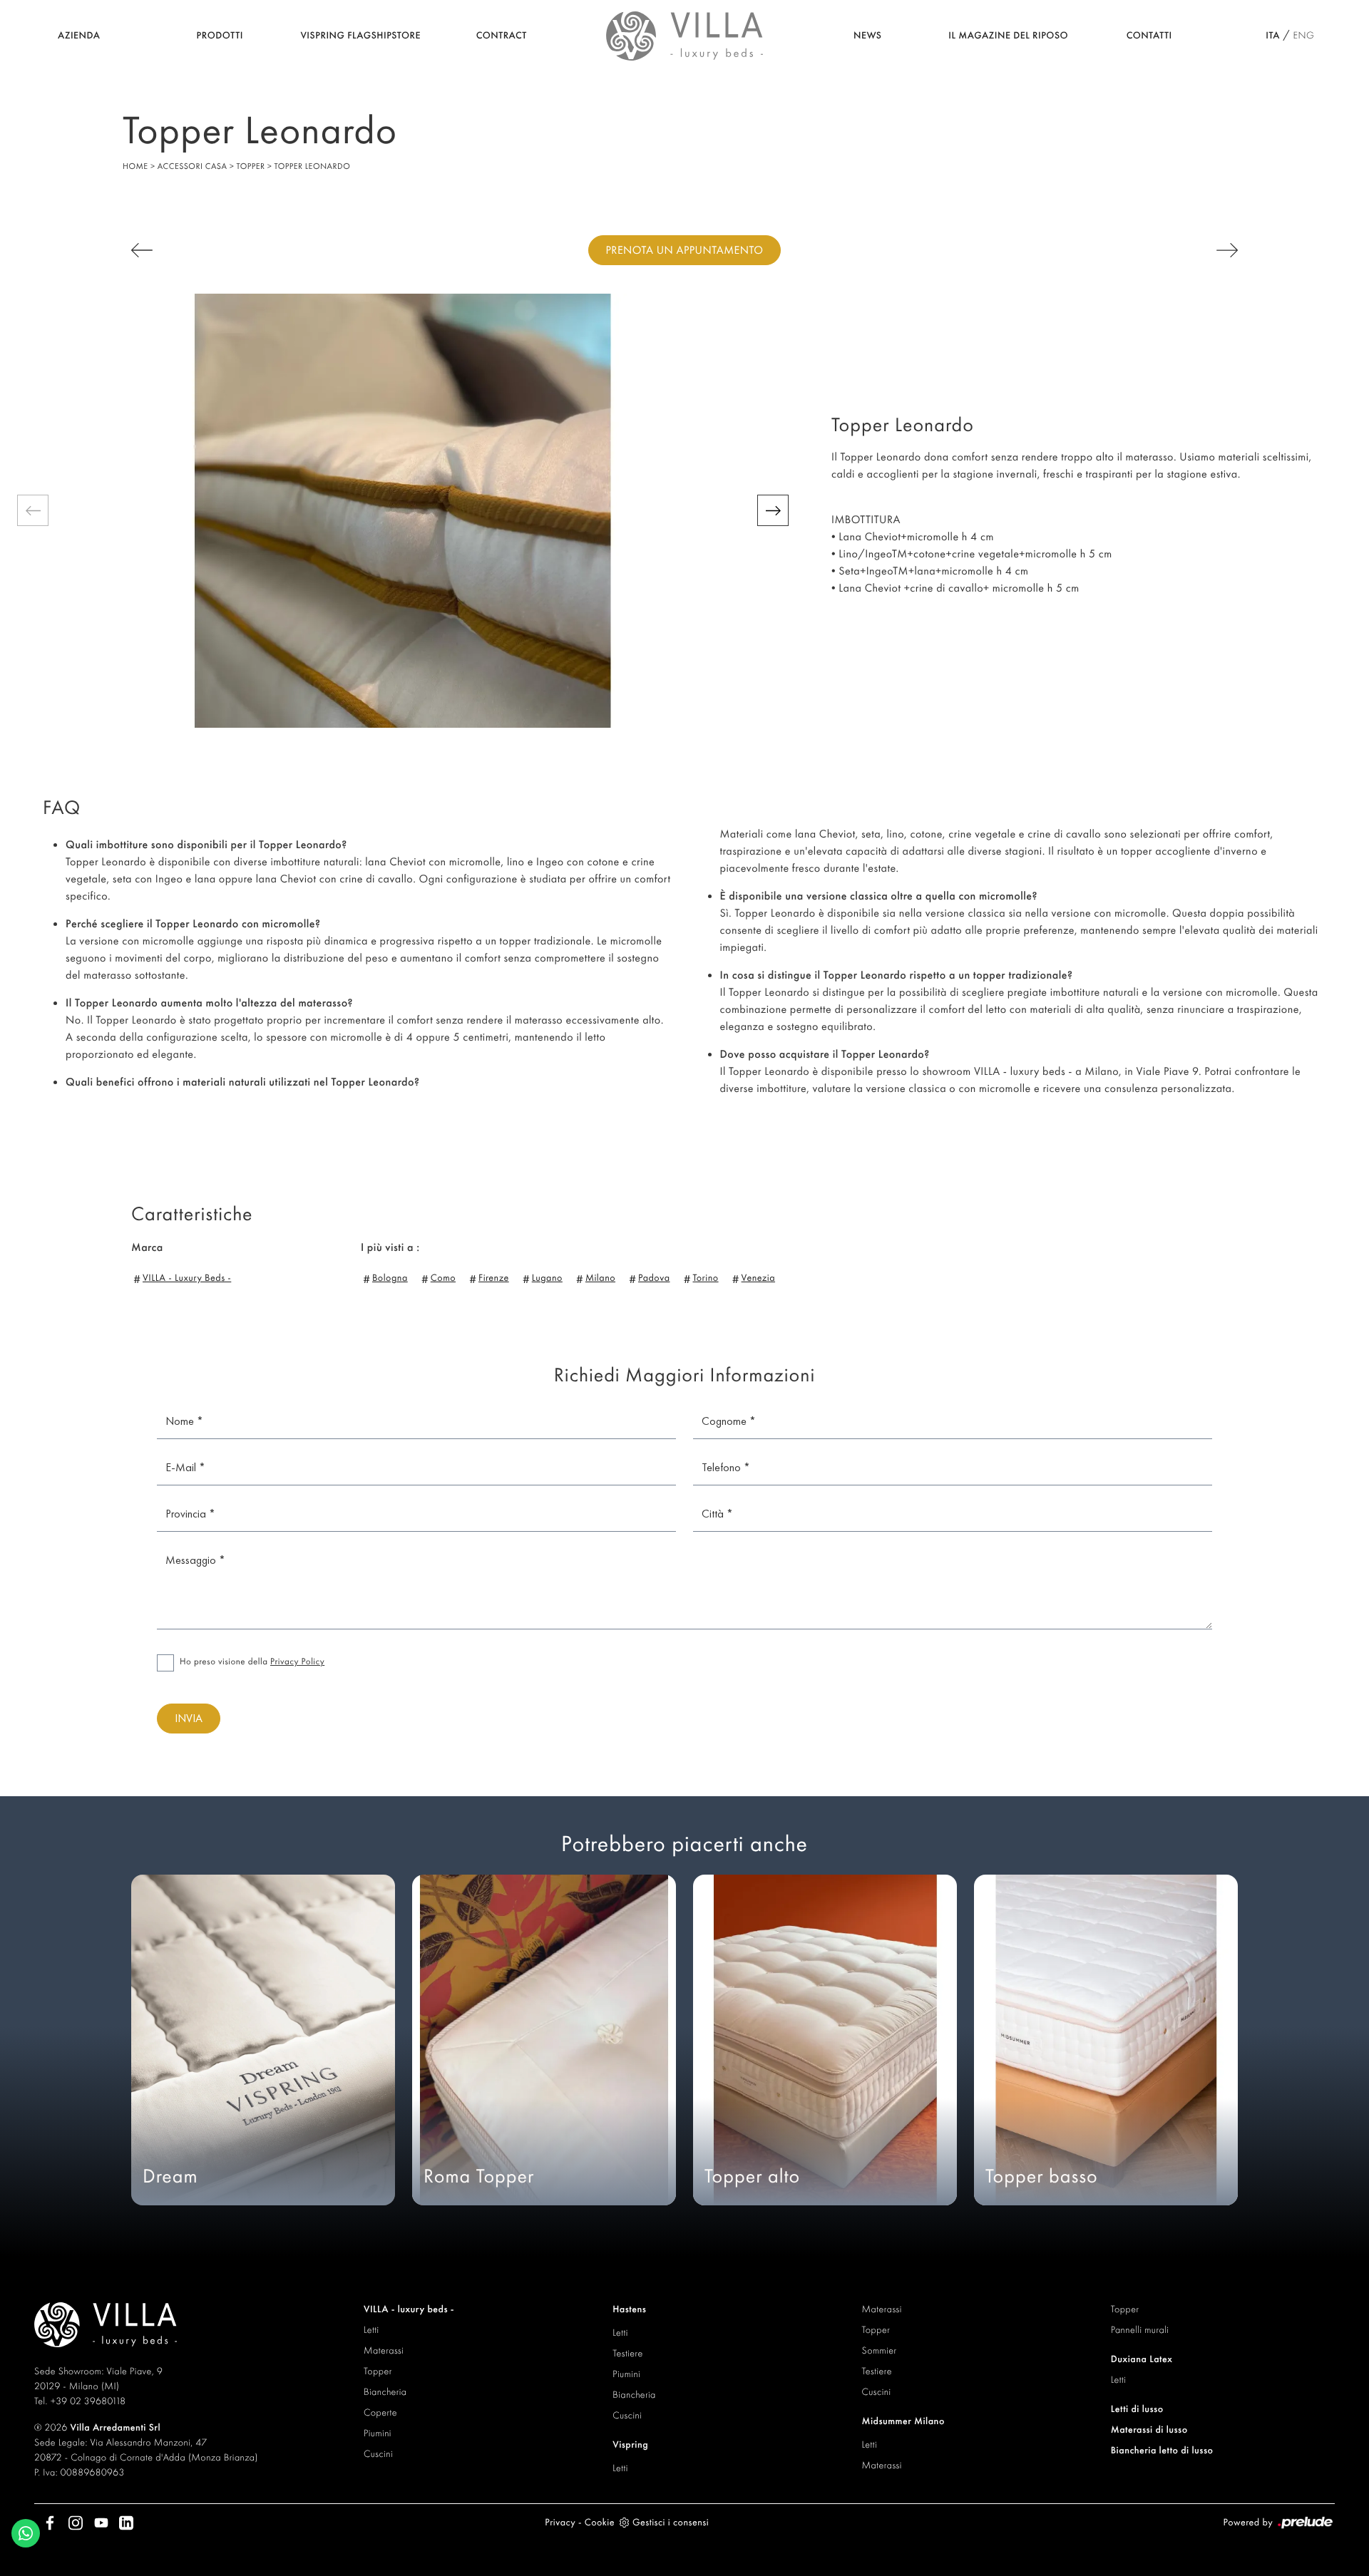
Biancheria (385, 2392)
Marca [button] (147, 1247)
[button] (33, 510)
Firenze (494, 1278)
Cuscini (378, 2454)
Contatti (1149, 36)
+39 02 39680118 (88, 2401)
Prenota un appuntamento (685, 250)
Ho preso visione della (252, 1661)
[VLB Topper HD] (1153, 250)
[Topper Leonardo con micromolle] (403, 511)
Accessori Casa (193, 166)
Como (443, 1278)
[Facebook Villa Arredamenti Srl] (47, 2523)
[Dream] (216, 250)
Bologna (390, 1278)
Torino (706, 1278)
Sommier (880, 2351)
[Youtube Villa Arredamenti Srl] (98, 2523)
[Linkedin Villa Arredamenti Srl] (122, 2523)
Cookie (600, 2523)
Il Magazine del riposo (1008, 36)
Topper (251, 166)
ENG (1303, 36)
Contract (502, 36)
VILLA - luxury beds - (187, 1278)
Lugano (547, 1278)
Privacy (560, 2523)
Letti (371, 2330)
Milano (600, 1278)
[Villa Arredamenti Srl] (684, 34)
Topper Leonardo (313, 166)
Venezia (758, 1278)
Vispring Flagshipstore (360, 36)
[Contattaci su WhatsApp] (26, 2531)
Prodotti (220, 36)
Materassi (384, 2351)
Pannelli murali (1140, 2330)
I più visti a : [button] (390, 1247)
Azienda (79, 36)
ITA (1273, 36)
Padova (654, 1278)
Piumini (378, 2433)
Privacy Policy (297, 1661)
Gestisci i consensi (671, 2523)
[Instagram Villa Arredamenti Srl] (73, 2523)
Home (135, 166)
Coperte (380, 2413)
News (868, 36)
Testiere (628, 2354)
